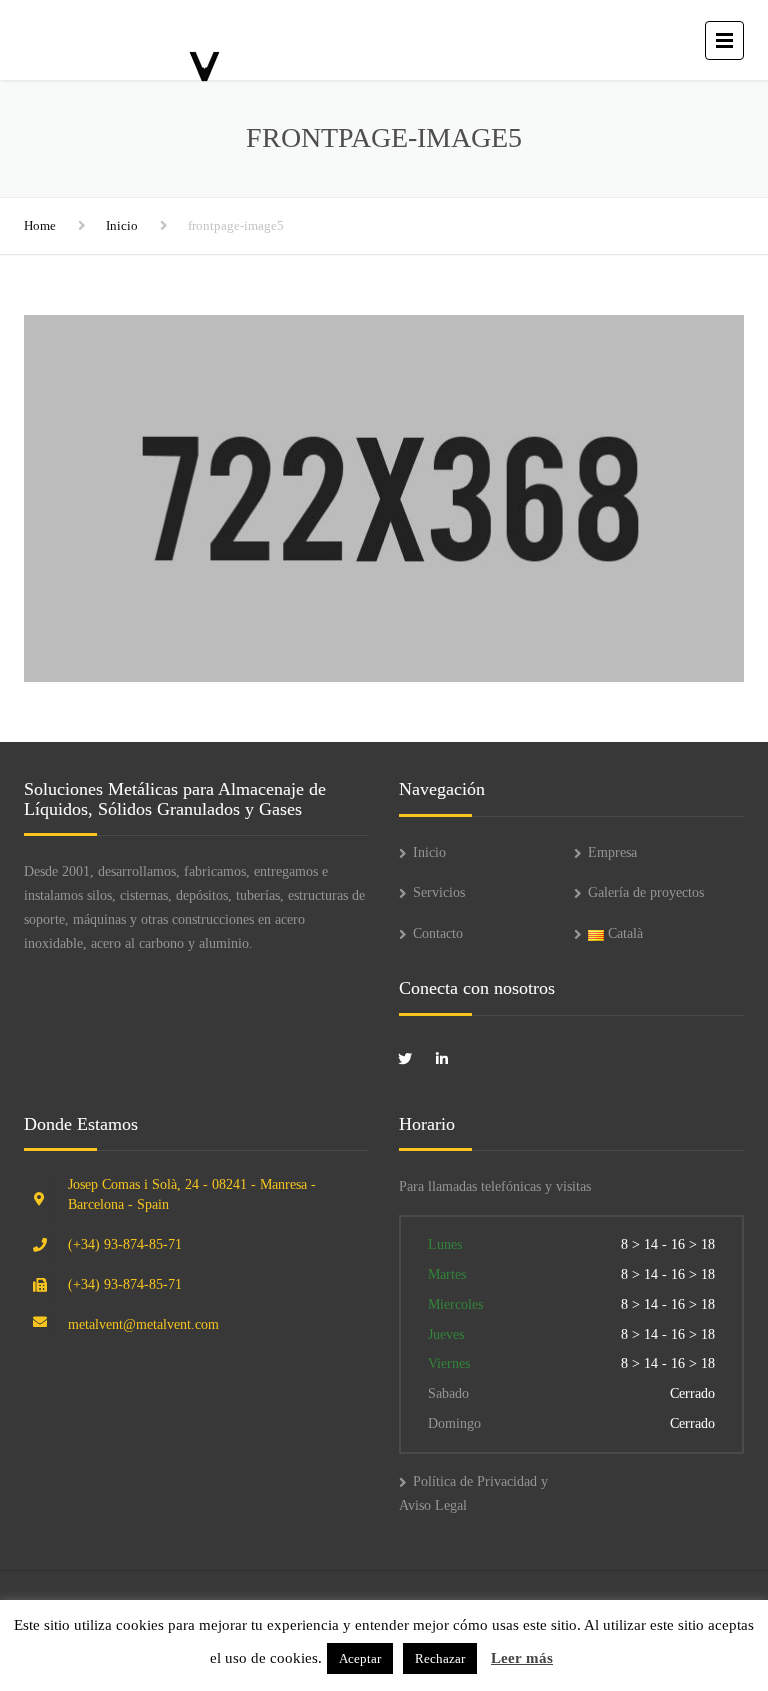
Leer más (522, 1658)
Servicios (439, 892)
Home (40, 225)
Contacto (438, 933)
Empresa (612, 852)
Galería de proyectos (646, 892)
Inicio (122, 225)
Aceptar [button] (360, 1658)
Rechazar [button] (440, 1658)
